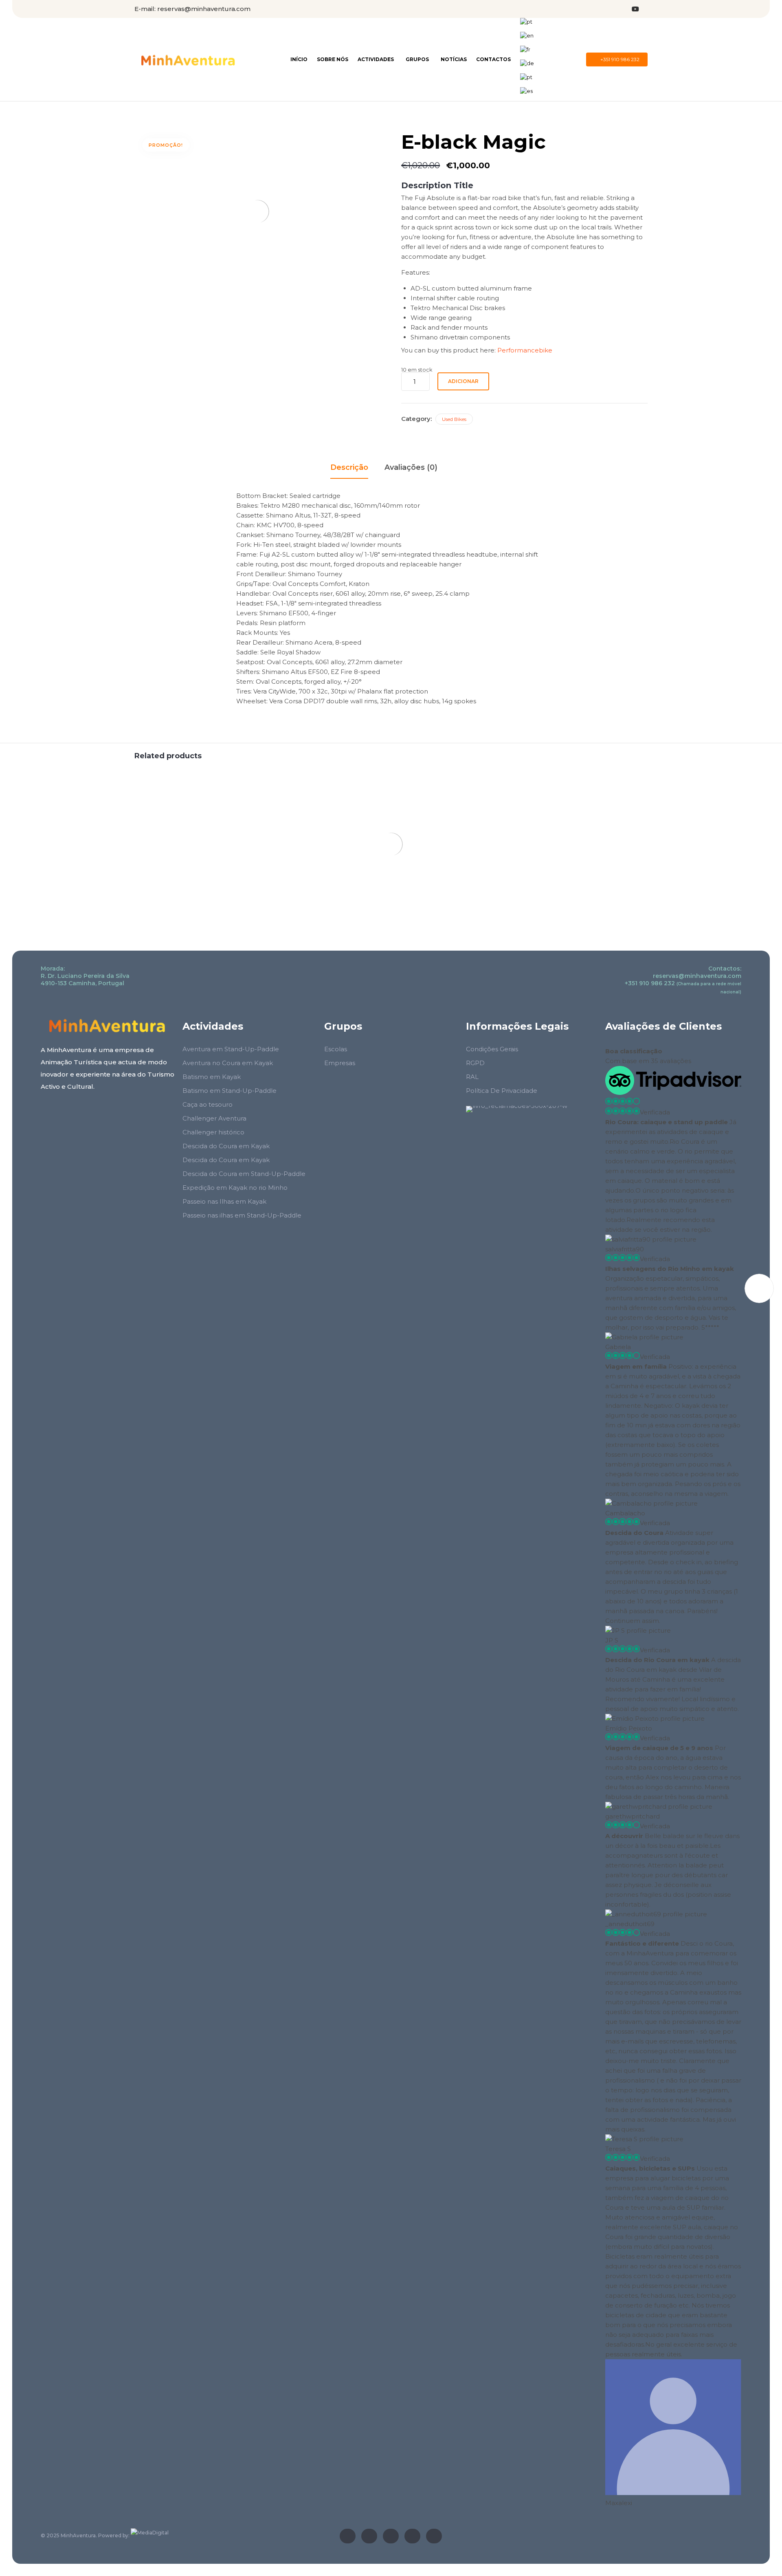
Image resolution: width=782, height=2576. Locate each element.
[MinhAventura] (188, 60)
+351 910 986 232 (650, 983)
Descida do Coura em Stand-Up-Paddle (244, 1174)
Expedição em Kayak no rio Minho (235, 1188)
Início (299, 59)
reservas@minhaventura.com (204, 9)
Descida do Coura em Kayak (226, 1146)
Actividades (376, 59)
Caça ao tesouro (208, 1104)
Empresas (340, 1063)
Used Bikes (454, 419)
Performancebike (525, 350)
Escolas (336, 1049)
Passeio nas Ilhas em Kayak (224, 1201)
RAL (472, 1077)
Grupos (417, 59)
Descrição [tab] (349, 467)
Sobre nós (333, 59)
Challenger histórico (213, 1132)
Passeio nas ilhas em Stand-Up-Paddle (242, 1215)
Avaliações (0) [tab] (411, 467)
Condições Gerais (492, 1049)
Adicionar (463, 381)
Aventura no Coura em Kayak (228, 1063)
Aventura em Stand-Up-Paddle (231, 1049)
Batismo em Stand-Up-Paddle (230, 1091)
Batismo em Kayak (212, 1077)
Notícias (454, 59)
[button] (617, 59)
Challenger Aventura (214, 1118)
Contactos (493, 59)
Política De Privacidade (502, 1091)
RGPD (475, 1063)
